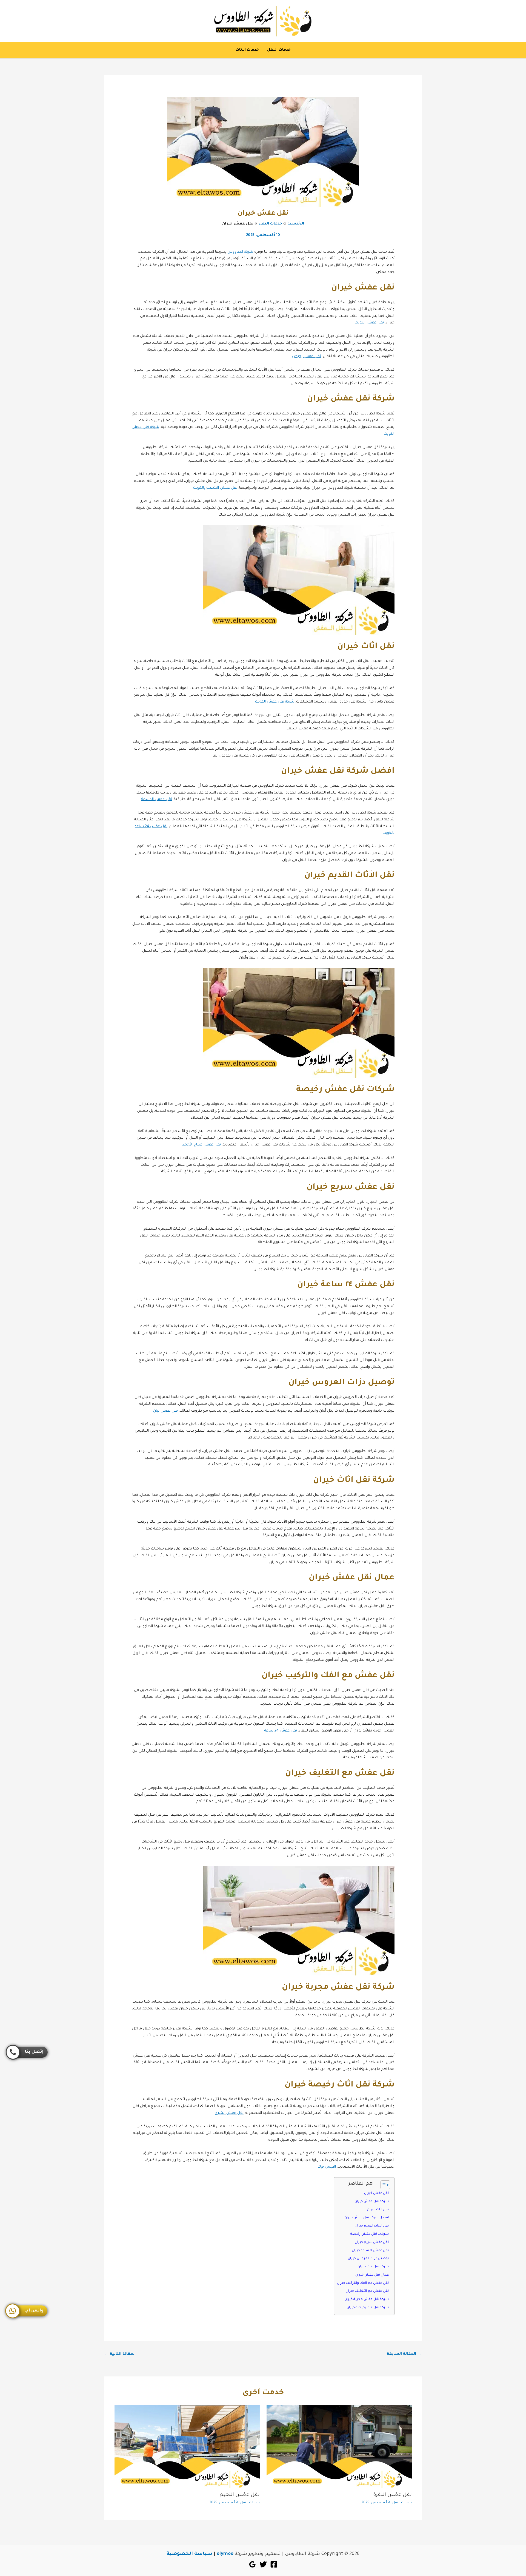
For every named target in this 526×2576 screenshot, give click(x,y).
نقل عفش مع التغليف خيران (367, 2291)
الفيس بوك (327, 2167)
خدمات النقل (279, 50)
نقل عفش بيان (165, 1411)
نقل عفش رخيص (306, 356)
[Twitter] (263, 2564)
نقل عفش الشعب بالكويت (215, 488)
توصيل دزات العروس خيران (368, 2259)
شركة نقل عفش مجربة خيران (367, 2299)
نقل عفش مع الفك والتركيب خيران (363, 2283)
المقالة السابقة (404, 2354)
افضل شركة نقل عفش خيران (367, 2218)
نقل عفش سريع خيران (372, 2242)
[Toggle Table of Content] (383, 2185)
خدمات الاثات (247, 50)
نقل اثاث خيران (378, 2210)
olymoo (225, 2554)
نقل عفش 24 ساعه (281, 1731)
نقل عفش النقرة (392, 2495)
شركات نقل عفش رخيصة (370, 2234)
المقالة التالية (120, 2354)
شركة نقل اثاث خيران (373, 2267)
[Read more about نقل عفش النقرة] (339, 2447)
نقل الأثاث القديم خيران (372, 2226)
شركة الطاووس (240, 252)
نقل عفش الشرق (229, 2113)
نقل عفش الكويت (369, 323)
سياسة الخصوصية (189, 2554)
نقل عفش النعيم (240, 2495)
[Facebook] (274, 2564)
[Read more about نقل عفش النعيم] (187, 2447)
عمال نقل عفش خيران (372, 2275)
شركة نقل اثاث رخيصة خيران (368, 2308)
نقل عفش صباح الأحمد (201, 1145)
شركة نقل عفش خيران (372, 2202)
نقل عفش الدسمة (157, 799)
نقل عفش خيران (376, 2193)
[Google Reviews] (252, 2564)
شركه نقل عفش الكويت (275, 702)
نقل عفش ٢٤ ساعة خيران (370, 2251)
